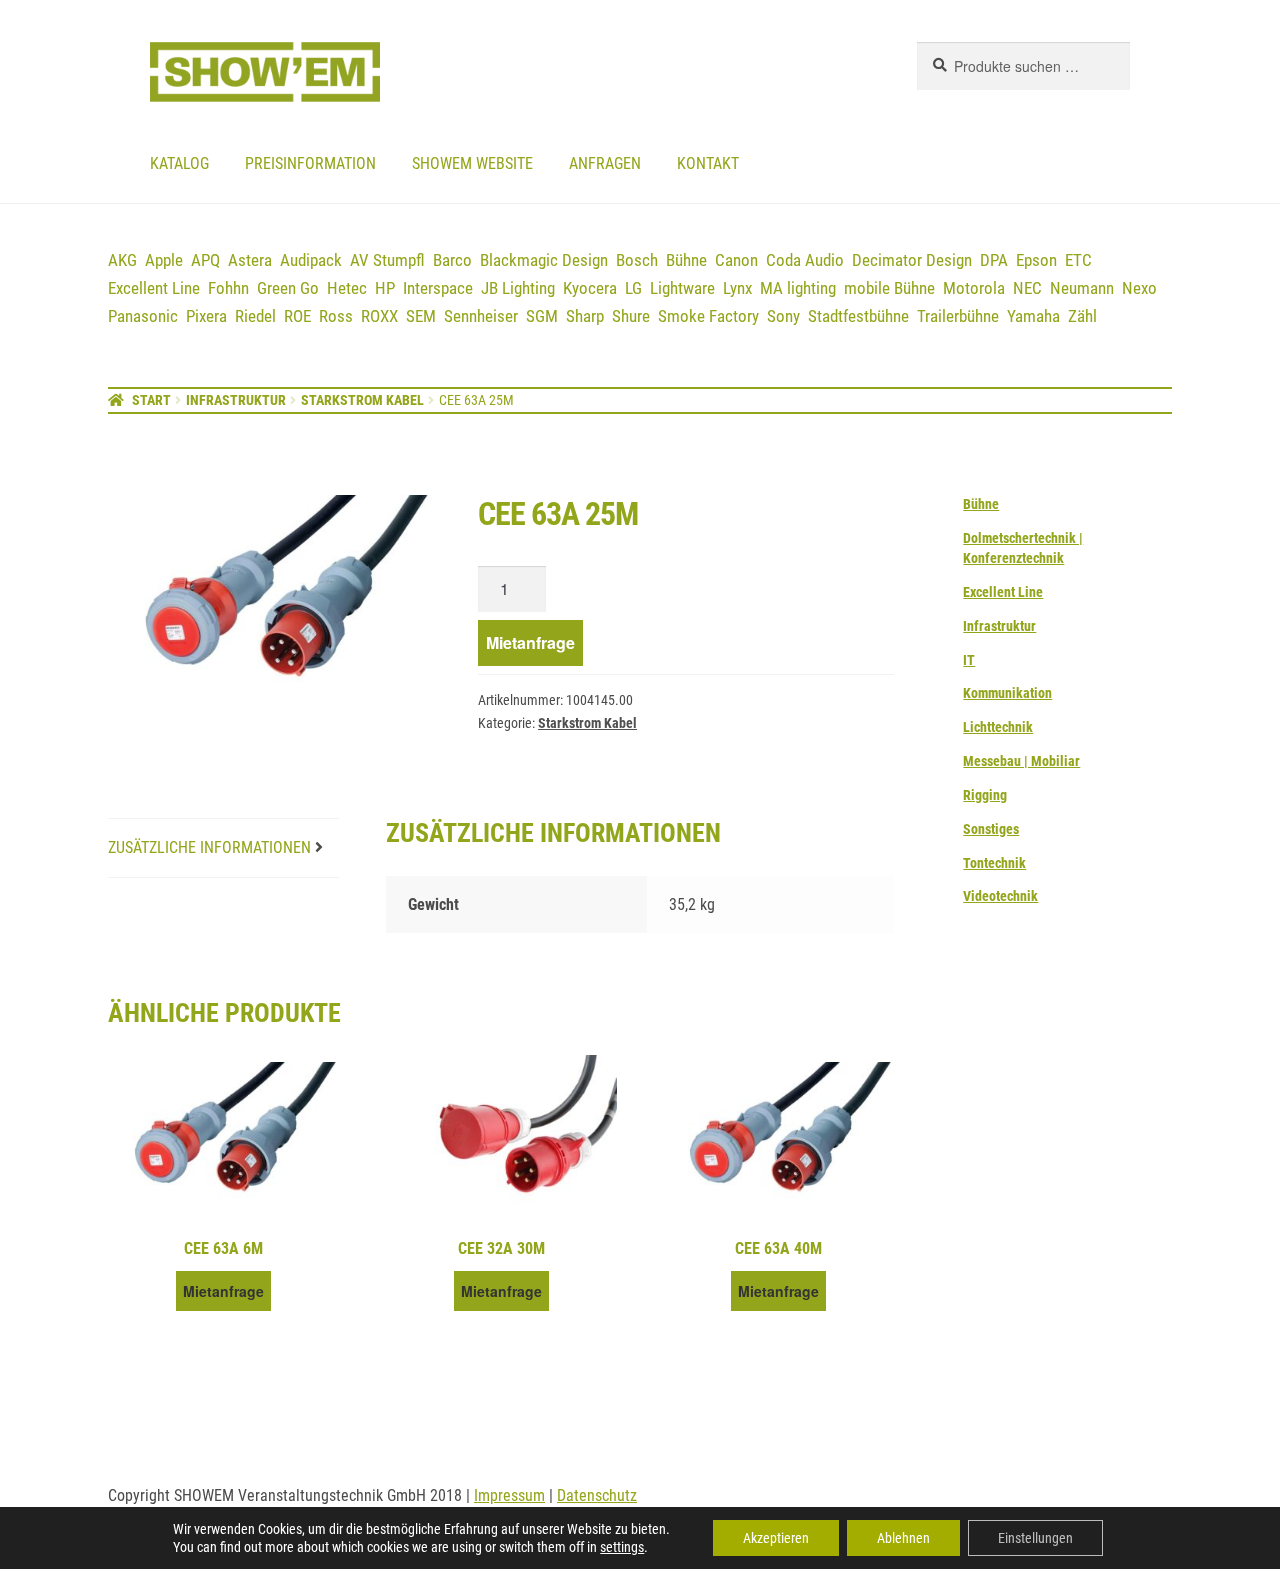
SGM (542, 316)
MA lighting (798, 288)
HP (385, 288)
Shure (631, 316)
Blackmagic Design (544, 260)
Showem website (472, 163)
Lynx (737, 288)
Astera (250, 260)
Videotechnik (1000, 896)
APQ (205, 260)
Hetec (347, 288)
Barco (452, 260)
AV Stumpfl (387, 260)
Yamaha (1033, 316)
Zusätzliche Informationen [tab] (209, 847)
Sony (783, 316)
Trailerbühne (958, 316)
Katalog (179, 163)
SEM (421, 316)
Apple (164, 260)
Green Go (288, 288)
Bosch (637, 260)
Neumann (1082, 288)
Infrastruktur (236, 400)
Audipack (311, 260)
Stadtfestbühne (858, 316)
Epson (1036, 260)
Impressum (509, 1495)
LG (633, 288)
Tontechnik (994, 863)
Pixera (206, 316)
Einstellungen (1035, 1538)
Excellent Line (154, 288)
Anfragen (605, 163)
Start (151, 400)
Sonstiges (991, 829)
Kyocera (590, 288)
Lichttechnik (998, 727)
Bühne (686, 260)
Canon (736, 260)
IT (969, 660)
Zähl (1082, 316)
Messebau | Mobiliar (1021, 761)
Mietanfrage (530, 642)
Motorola (974, 288)
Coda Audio (805, 260)
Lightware (682, 288)
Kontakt (708, 163)
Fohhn (228, 288)
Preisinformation (310, 163)
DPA (994, 260)
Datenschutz (597, 1495)
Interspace (438, 288)
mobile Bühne (889, 288)
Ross (336, 316)
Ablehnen (903, 1538)
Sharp (585, 316)
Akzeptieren (776, 1538)
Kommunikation (1007, 693)
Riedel (255, 316)
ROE (297, 316)
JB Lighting (518, 288)
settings (622, 1547)
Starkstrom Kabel (362, 400)
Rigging (985, 795)
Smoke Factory (708, 316)
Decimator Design (912, 260)
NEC (1027, 288)
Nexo (1139, 288)
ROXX (379, 316)
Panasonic (143, 316)
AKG (122, 260)
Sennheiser (481, 316)
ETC (1078, 260)
